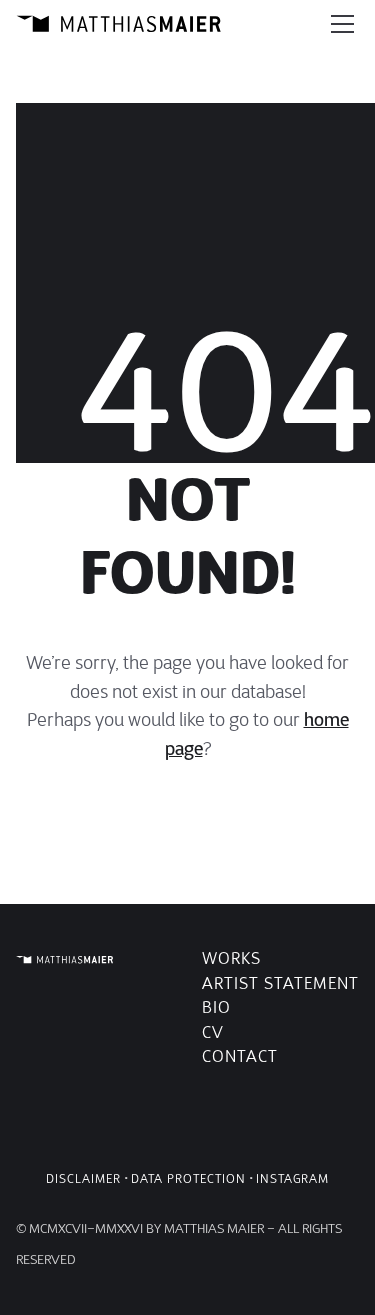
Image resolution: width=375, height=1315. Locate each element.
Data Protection (188, 1178)
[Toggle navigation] (342, 24)
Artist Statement (280, 983)
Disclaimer (83, 1178)
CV (213, 1032)
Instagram (292, 1178)
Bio (216, 1007)
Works (231, 958)
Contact (240, 1056)
